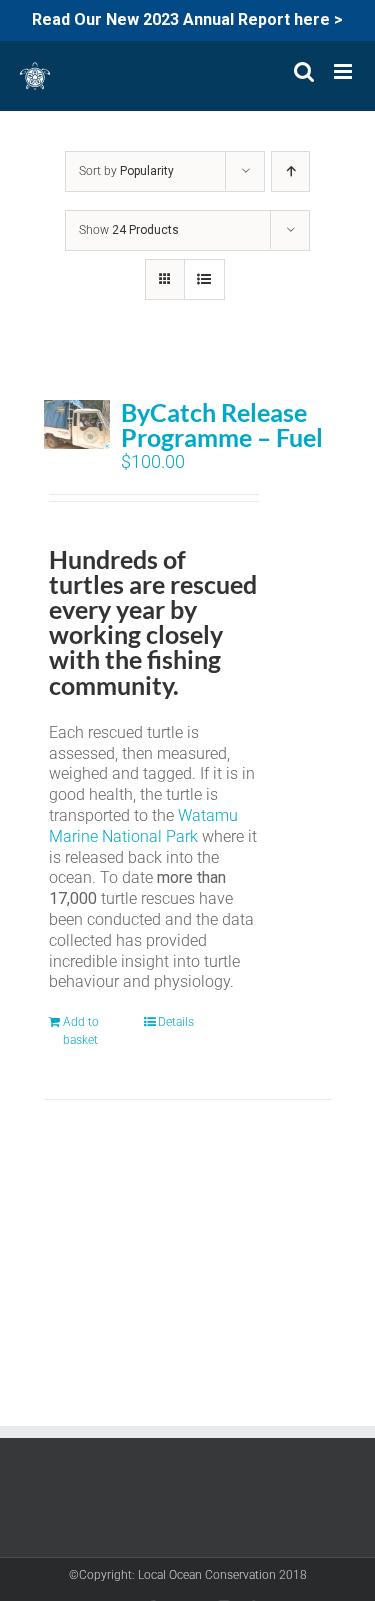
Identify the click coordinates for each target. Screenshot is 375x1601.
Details (176, 1022)
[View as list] (204, 279)
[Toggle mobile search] (304, 71)
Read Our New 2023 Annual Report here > (187, 19)
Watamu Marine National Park (143, 826)
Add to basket (81, 1031)
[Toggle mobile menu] (344, 71)
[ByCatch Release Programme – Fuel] (77, 425)
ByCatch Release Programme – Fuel (222, 424)
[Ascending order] (290, 171)
